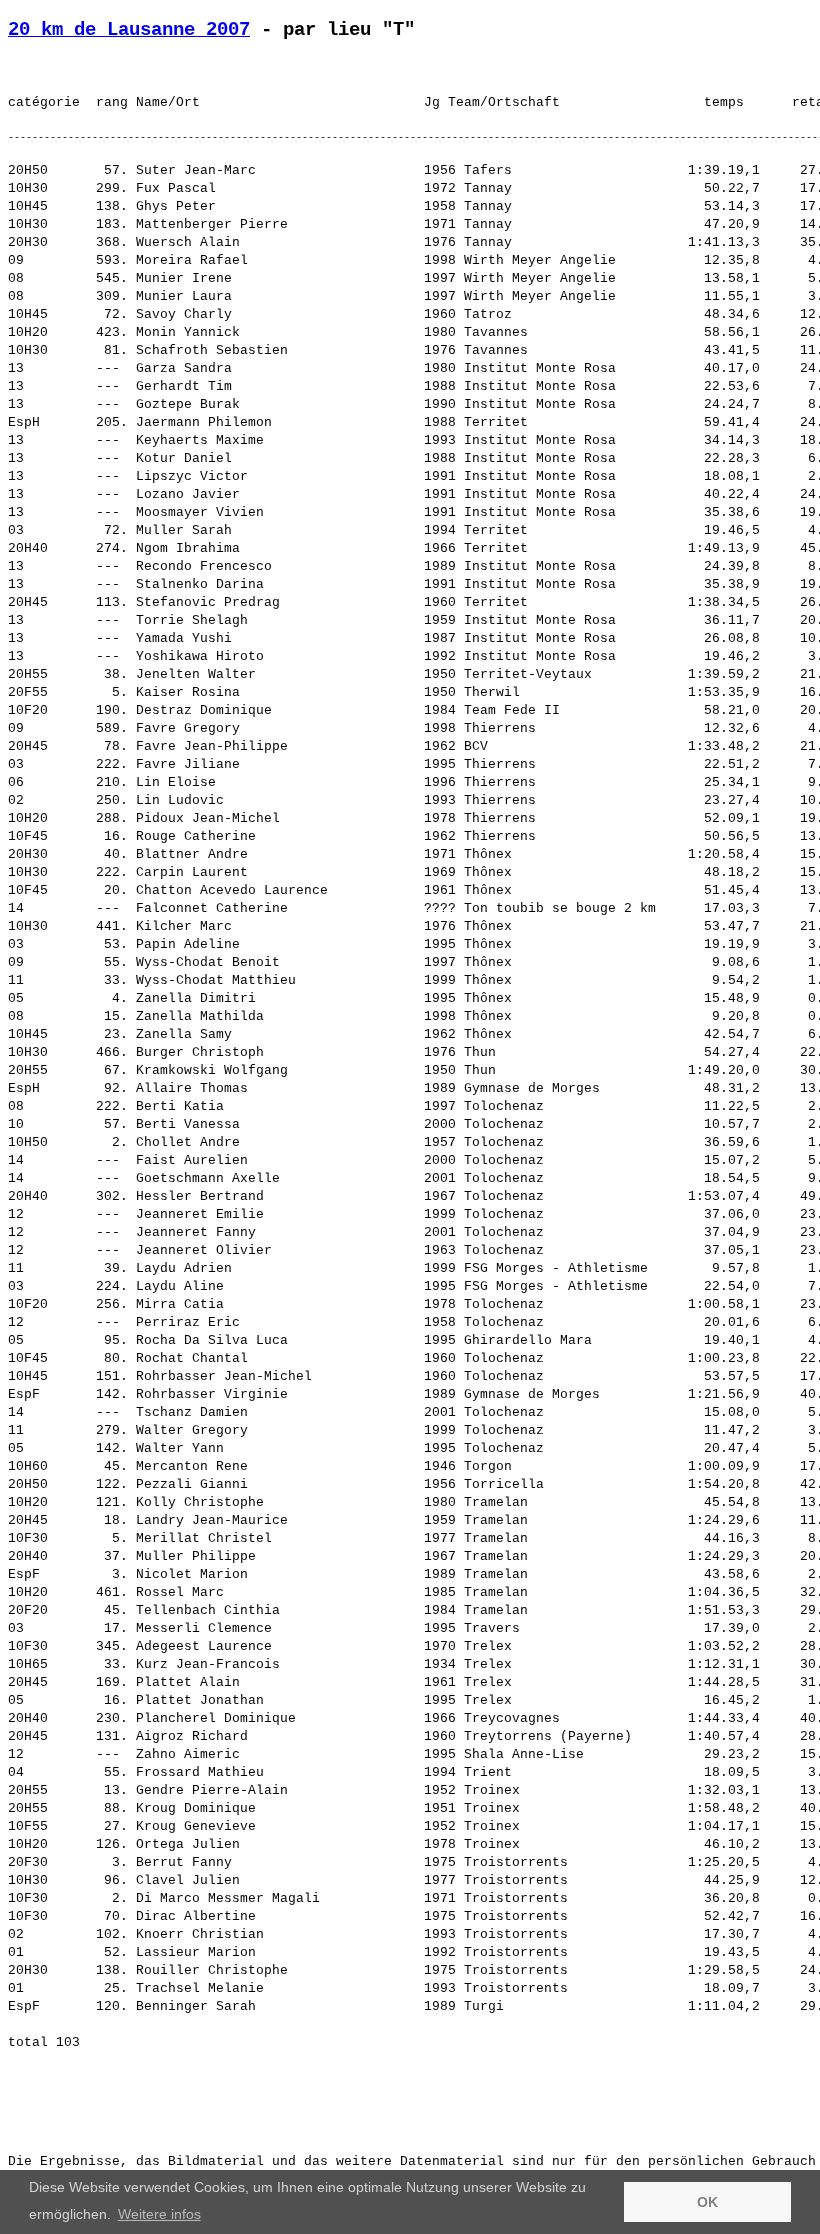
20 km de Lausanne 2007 (129, 30)
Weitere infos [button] (159, 2214)
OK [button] (707, 2202)
